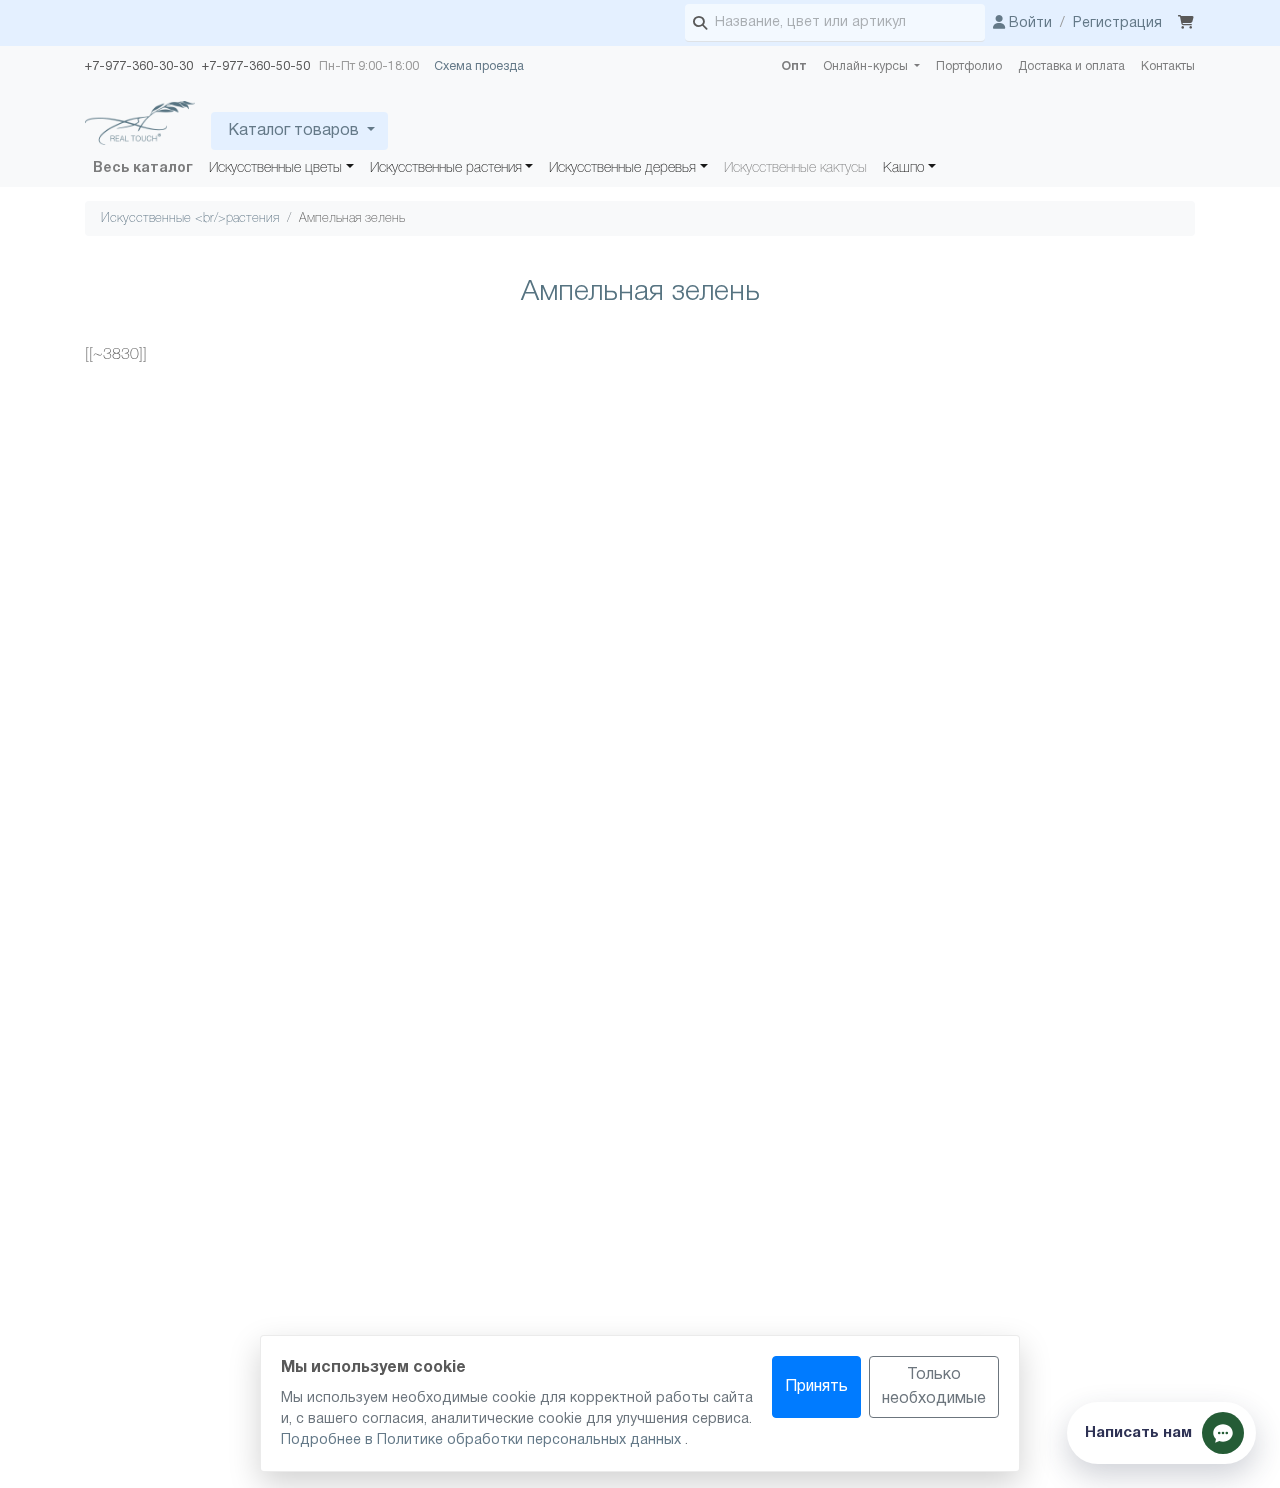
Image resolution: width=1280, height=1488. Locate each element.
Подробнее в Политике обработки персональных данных (483, 1440)
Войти (1028, 23)
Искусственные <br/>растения (190, 218)
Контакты (1168, 66)
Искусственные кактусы (795, 168)
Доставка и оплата (1071, 66)
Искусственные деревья (622, 168)
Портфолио (969, 66)
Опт (794, 66)
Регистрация (1117, 23)
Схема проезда (479, 66)
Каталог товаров (293, 131)
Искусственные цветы (275, 168)
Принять (816, 1387)
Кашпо (904, 168)
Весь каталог (143, 168)
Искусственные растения (446, 168)
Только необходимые (934, 1387)
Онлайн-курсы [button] (867, 66)
